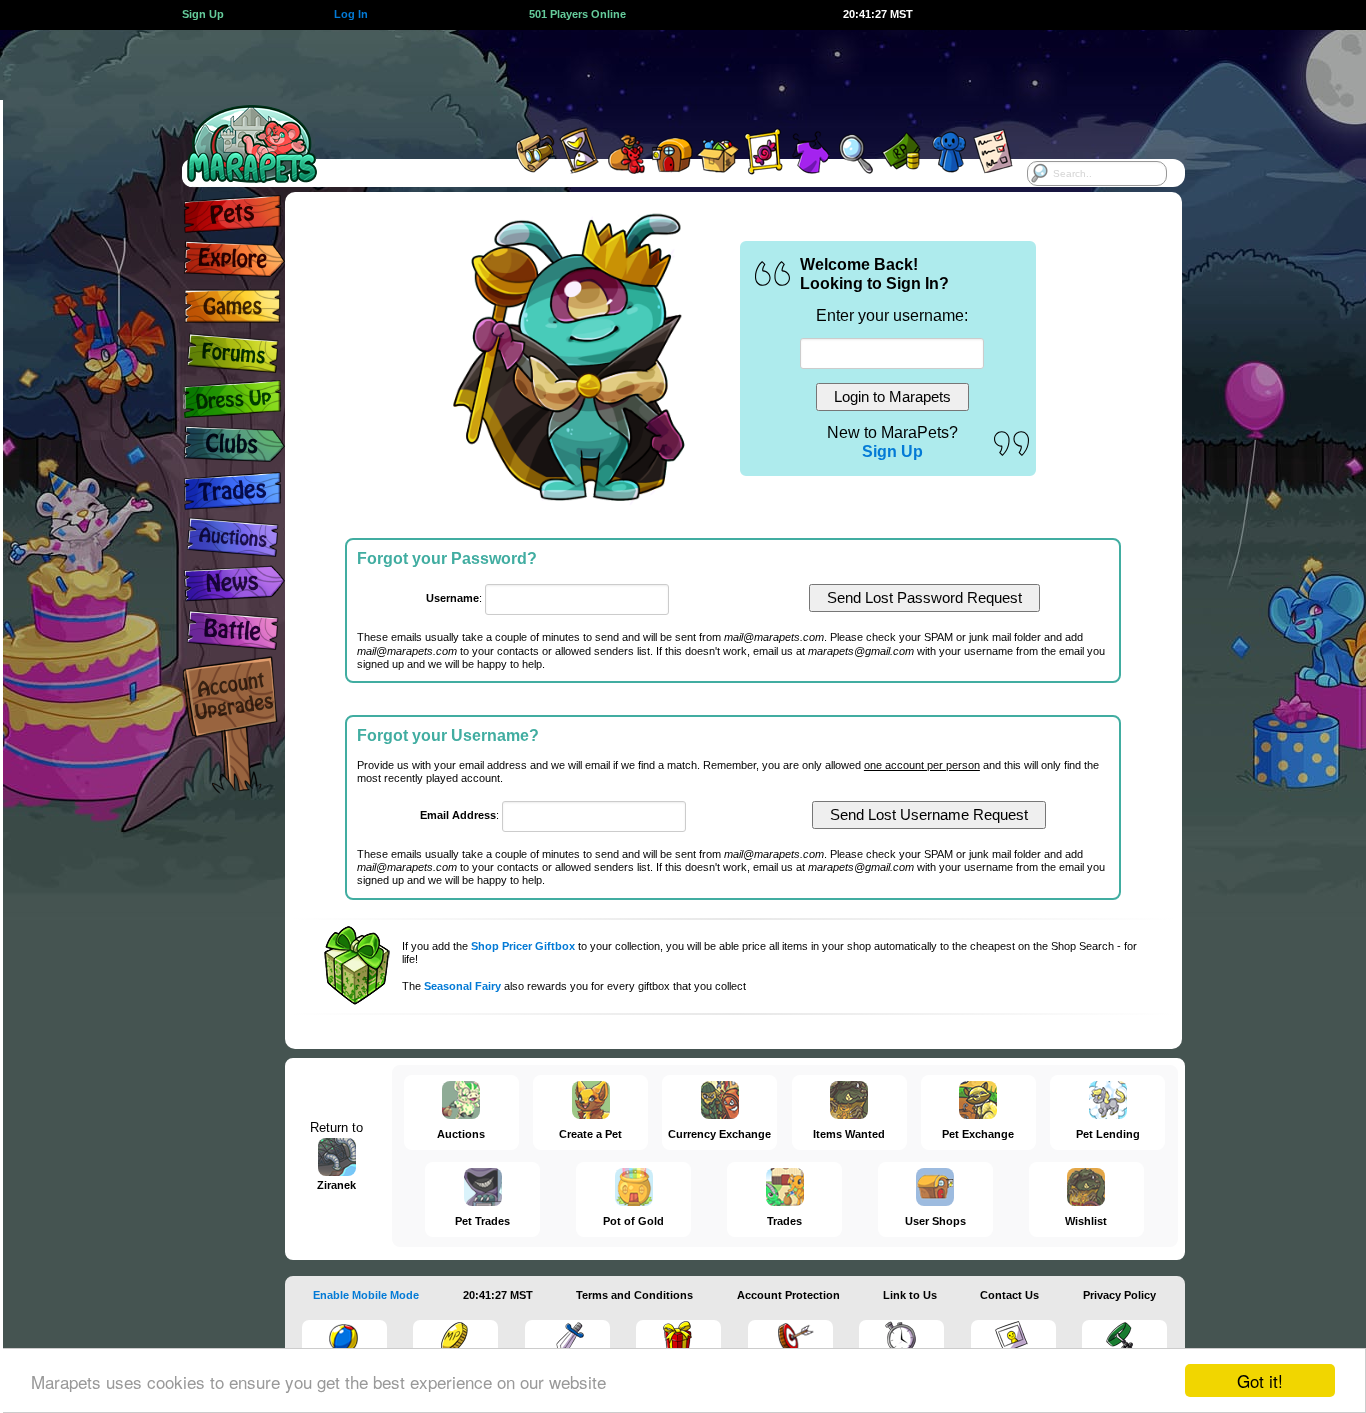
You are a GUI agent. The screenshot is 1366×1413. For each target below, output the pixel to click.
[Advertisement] (665, 75)
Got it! (1260, 1380)
